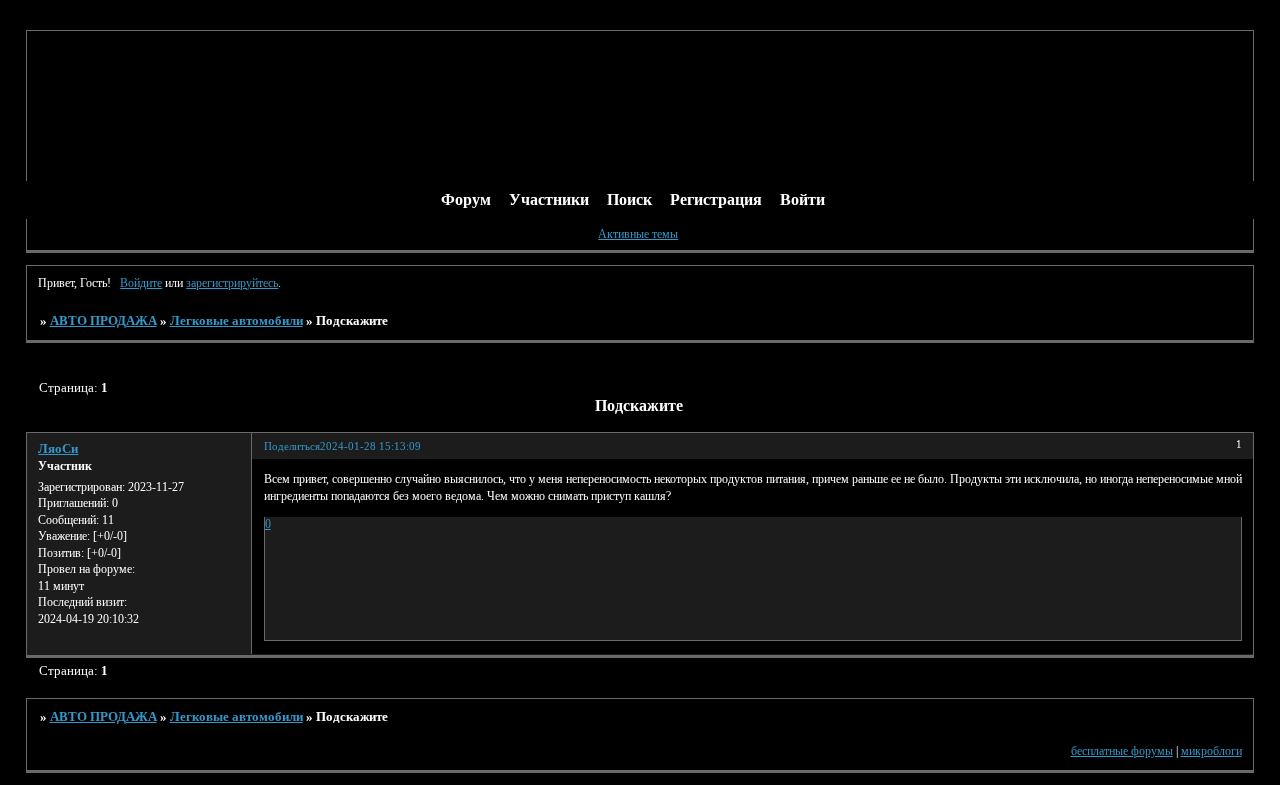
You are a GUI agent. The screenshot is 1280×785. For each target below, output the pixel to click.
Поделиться (292, 446)
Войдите (141, 283)
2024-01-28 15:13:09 (370, 446)
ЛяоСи (58, 448)
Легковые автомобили (236, 320)
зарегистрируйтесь (232, 283)
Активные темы (638, 234)
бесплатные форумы (1122, 751)
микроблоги (1211, 751)
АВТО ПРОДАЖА (103, 320)
